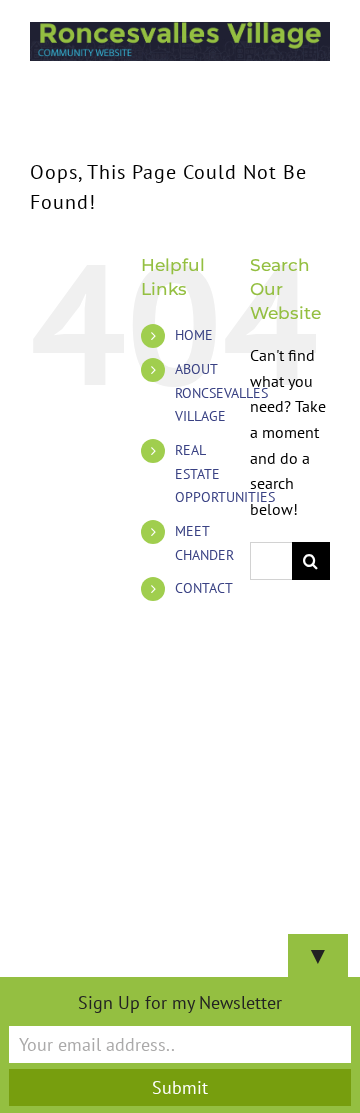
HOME (194, 335)
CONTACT (204, 588)
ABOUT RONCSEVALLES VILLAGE (221, 393)
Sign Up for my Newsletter (180, 1002)
